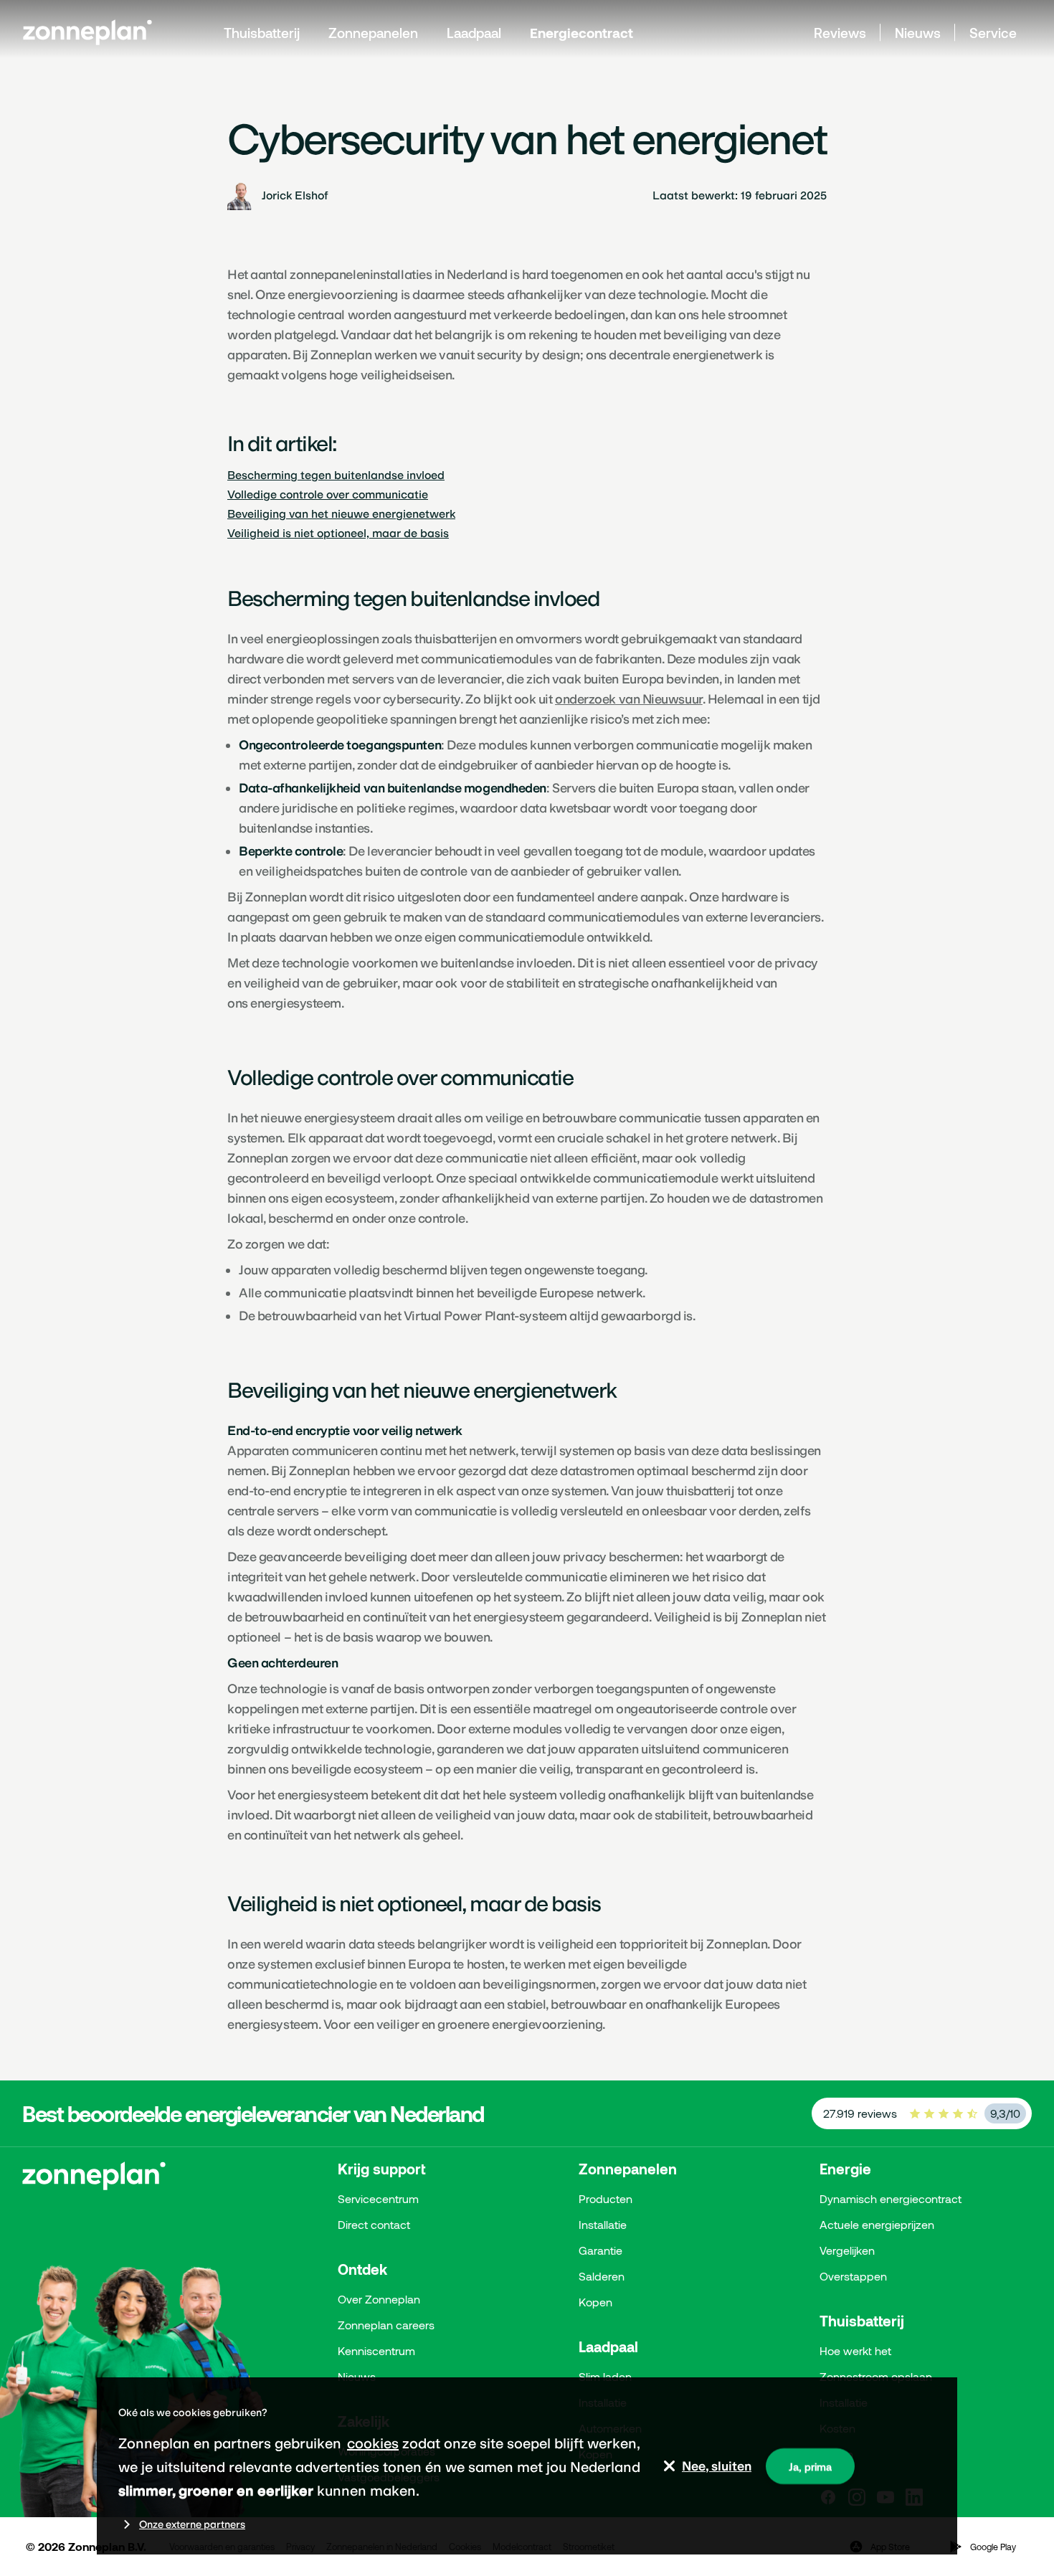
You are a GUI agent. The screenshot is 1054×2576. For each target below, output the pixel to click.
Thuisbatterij (262, 33)
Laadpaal (474, 33)
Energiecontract (581, 33)
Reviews (840, 33)
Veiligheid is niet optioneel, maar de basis (338, 533)
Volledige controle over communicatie (328, 494)
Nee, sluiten (717, 2466)
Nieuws (918, 33)
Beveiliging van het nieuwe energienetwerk (341, 514)
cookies (373, 2443)
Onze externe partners (192, 2524)
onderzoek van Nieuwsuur (629, 699)
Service (993, 33)
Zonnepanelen (373, 33)
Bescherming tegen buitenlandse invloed (336, 475)
